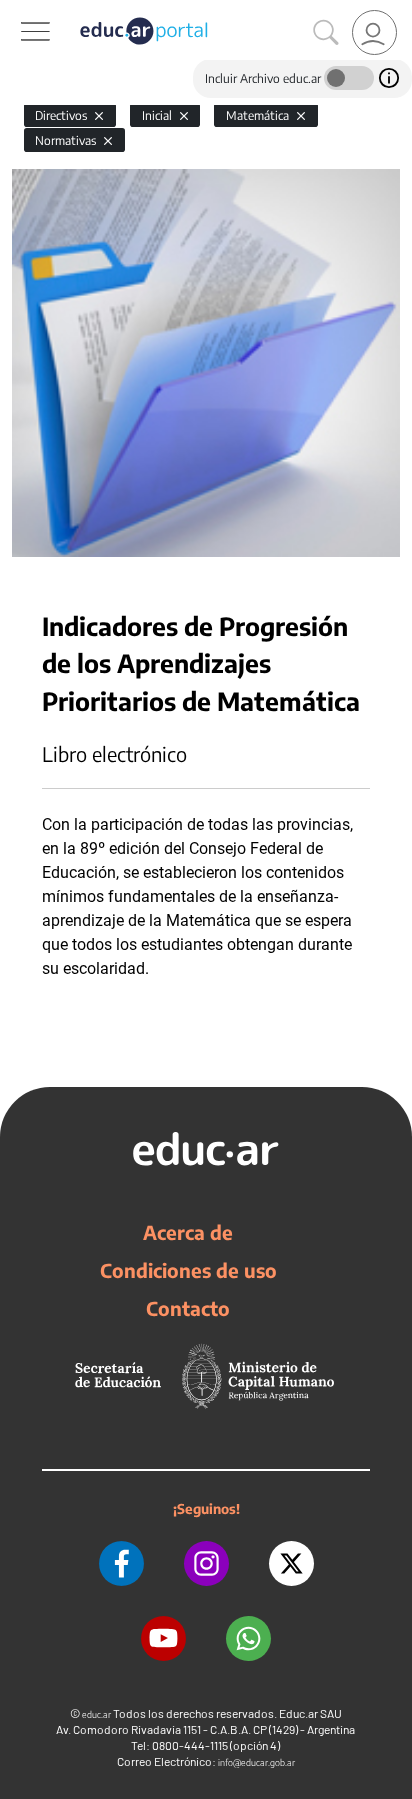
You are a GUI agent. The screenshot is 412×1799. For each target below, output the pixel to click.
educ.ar (96, 1714)
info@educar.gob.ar (256, 1762)
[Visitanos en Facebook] (121, 1563)
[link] (374, 32)
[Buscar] (326, 33)
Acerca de (188, 1232)
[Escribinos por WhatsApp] (248, 1638)
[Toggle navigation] (18, 11)
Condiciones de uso (188, 1270)
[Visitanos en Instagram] (206, 1563)
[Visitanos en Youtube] (163, 1638)
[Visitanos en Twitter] (291, 1563)
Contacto (188, 1308)
